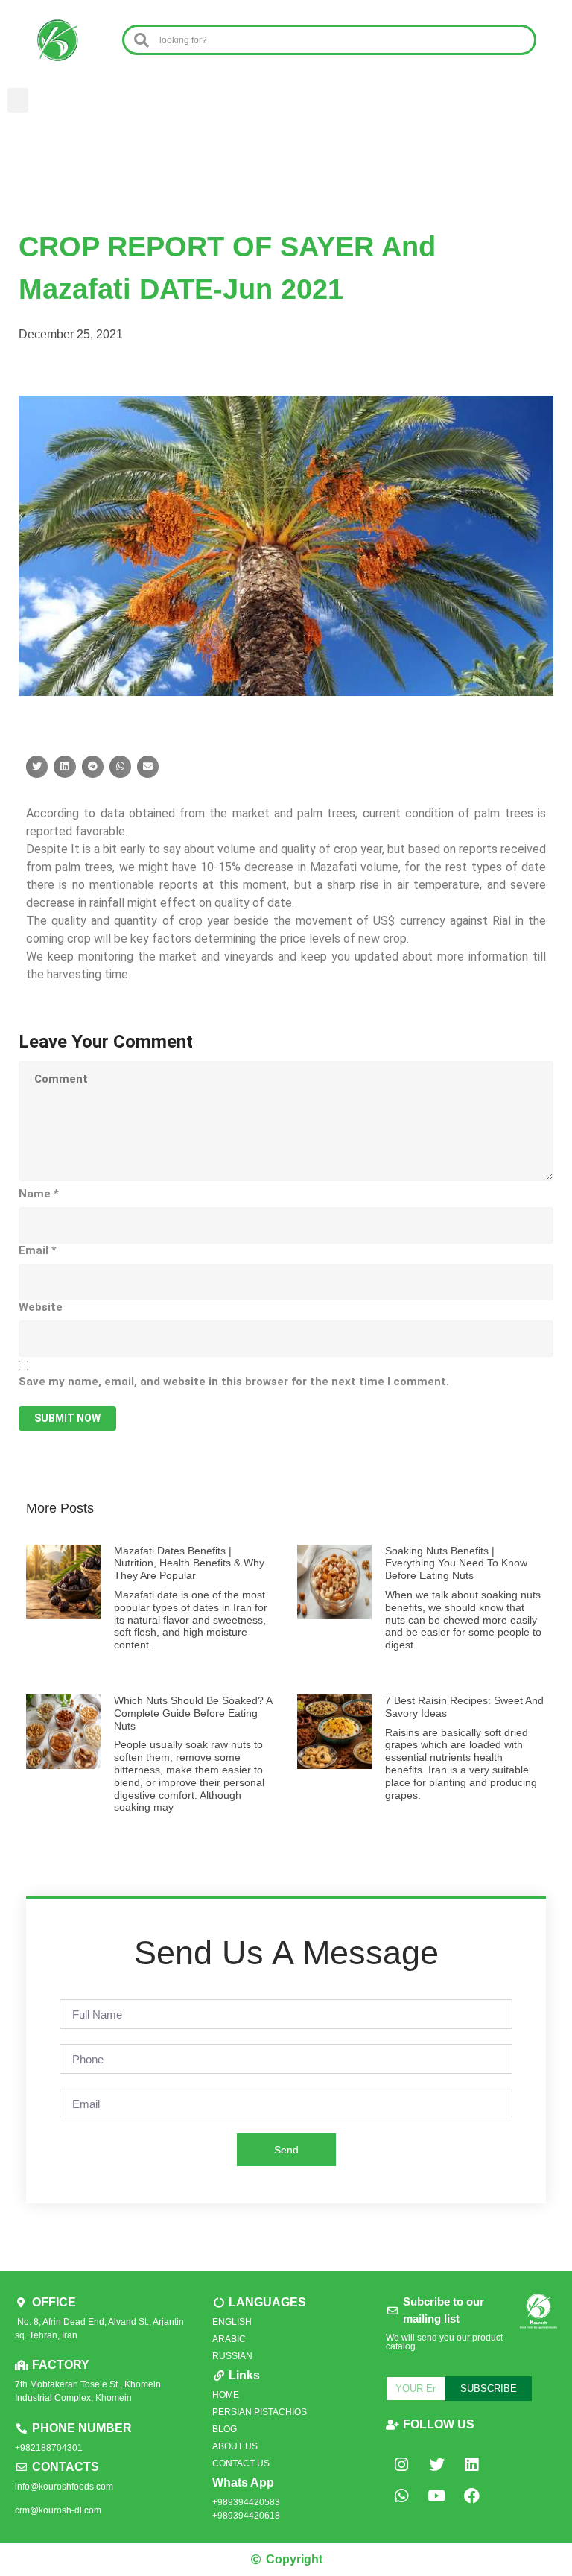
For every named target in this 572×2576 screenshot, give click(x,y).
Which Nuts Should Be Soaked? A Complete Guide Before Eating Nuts (193, 1713)
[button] (18, 100)
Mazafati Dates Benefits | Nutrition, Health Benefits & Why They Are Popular (189, 1563)
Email (38, 1250)
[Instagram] (401, 2464)
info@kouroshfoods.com (64, 2487)
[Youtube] (436, 2496)
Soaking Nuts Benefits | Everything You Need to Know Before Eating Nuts (456, 1563)
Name (39, 1194)
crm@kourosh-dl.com (58, 2510)
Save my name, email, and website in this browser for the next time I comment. (234, 1382)
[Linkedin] (471, 2464)
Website (41, 1307)
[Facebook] (471, 2496)
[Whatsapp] (401, 2496)
